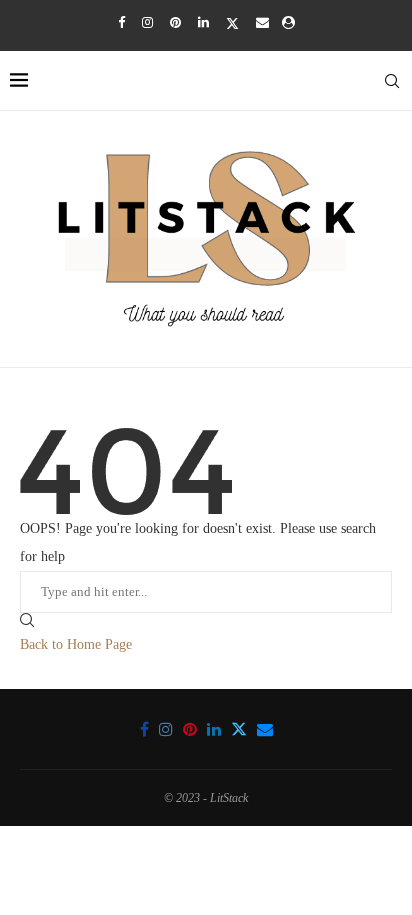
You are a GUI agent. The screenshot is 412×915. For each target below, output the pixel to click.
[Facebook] (121, 23)
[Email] (262, 23)
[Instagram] (147, 23)
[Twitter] (232, 23)
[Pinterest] (175, 23)
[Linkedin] (203, 23)
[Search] (392, 81)
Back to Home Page (76, 644)
